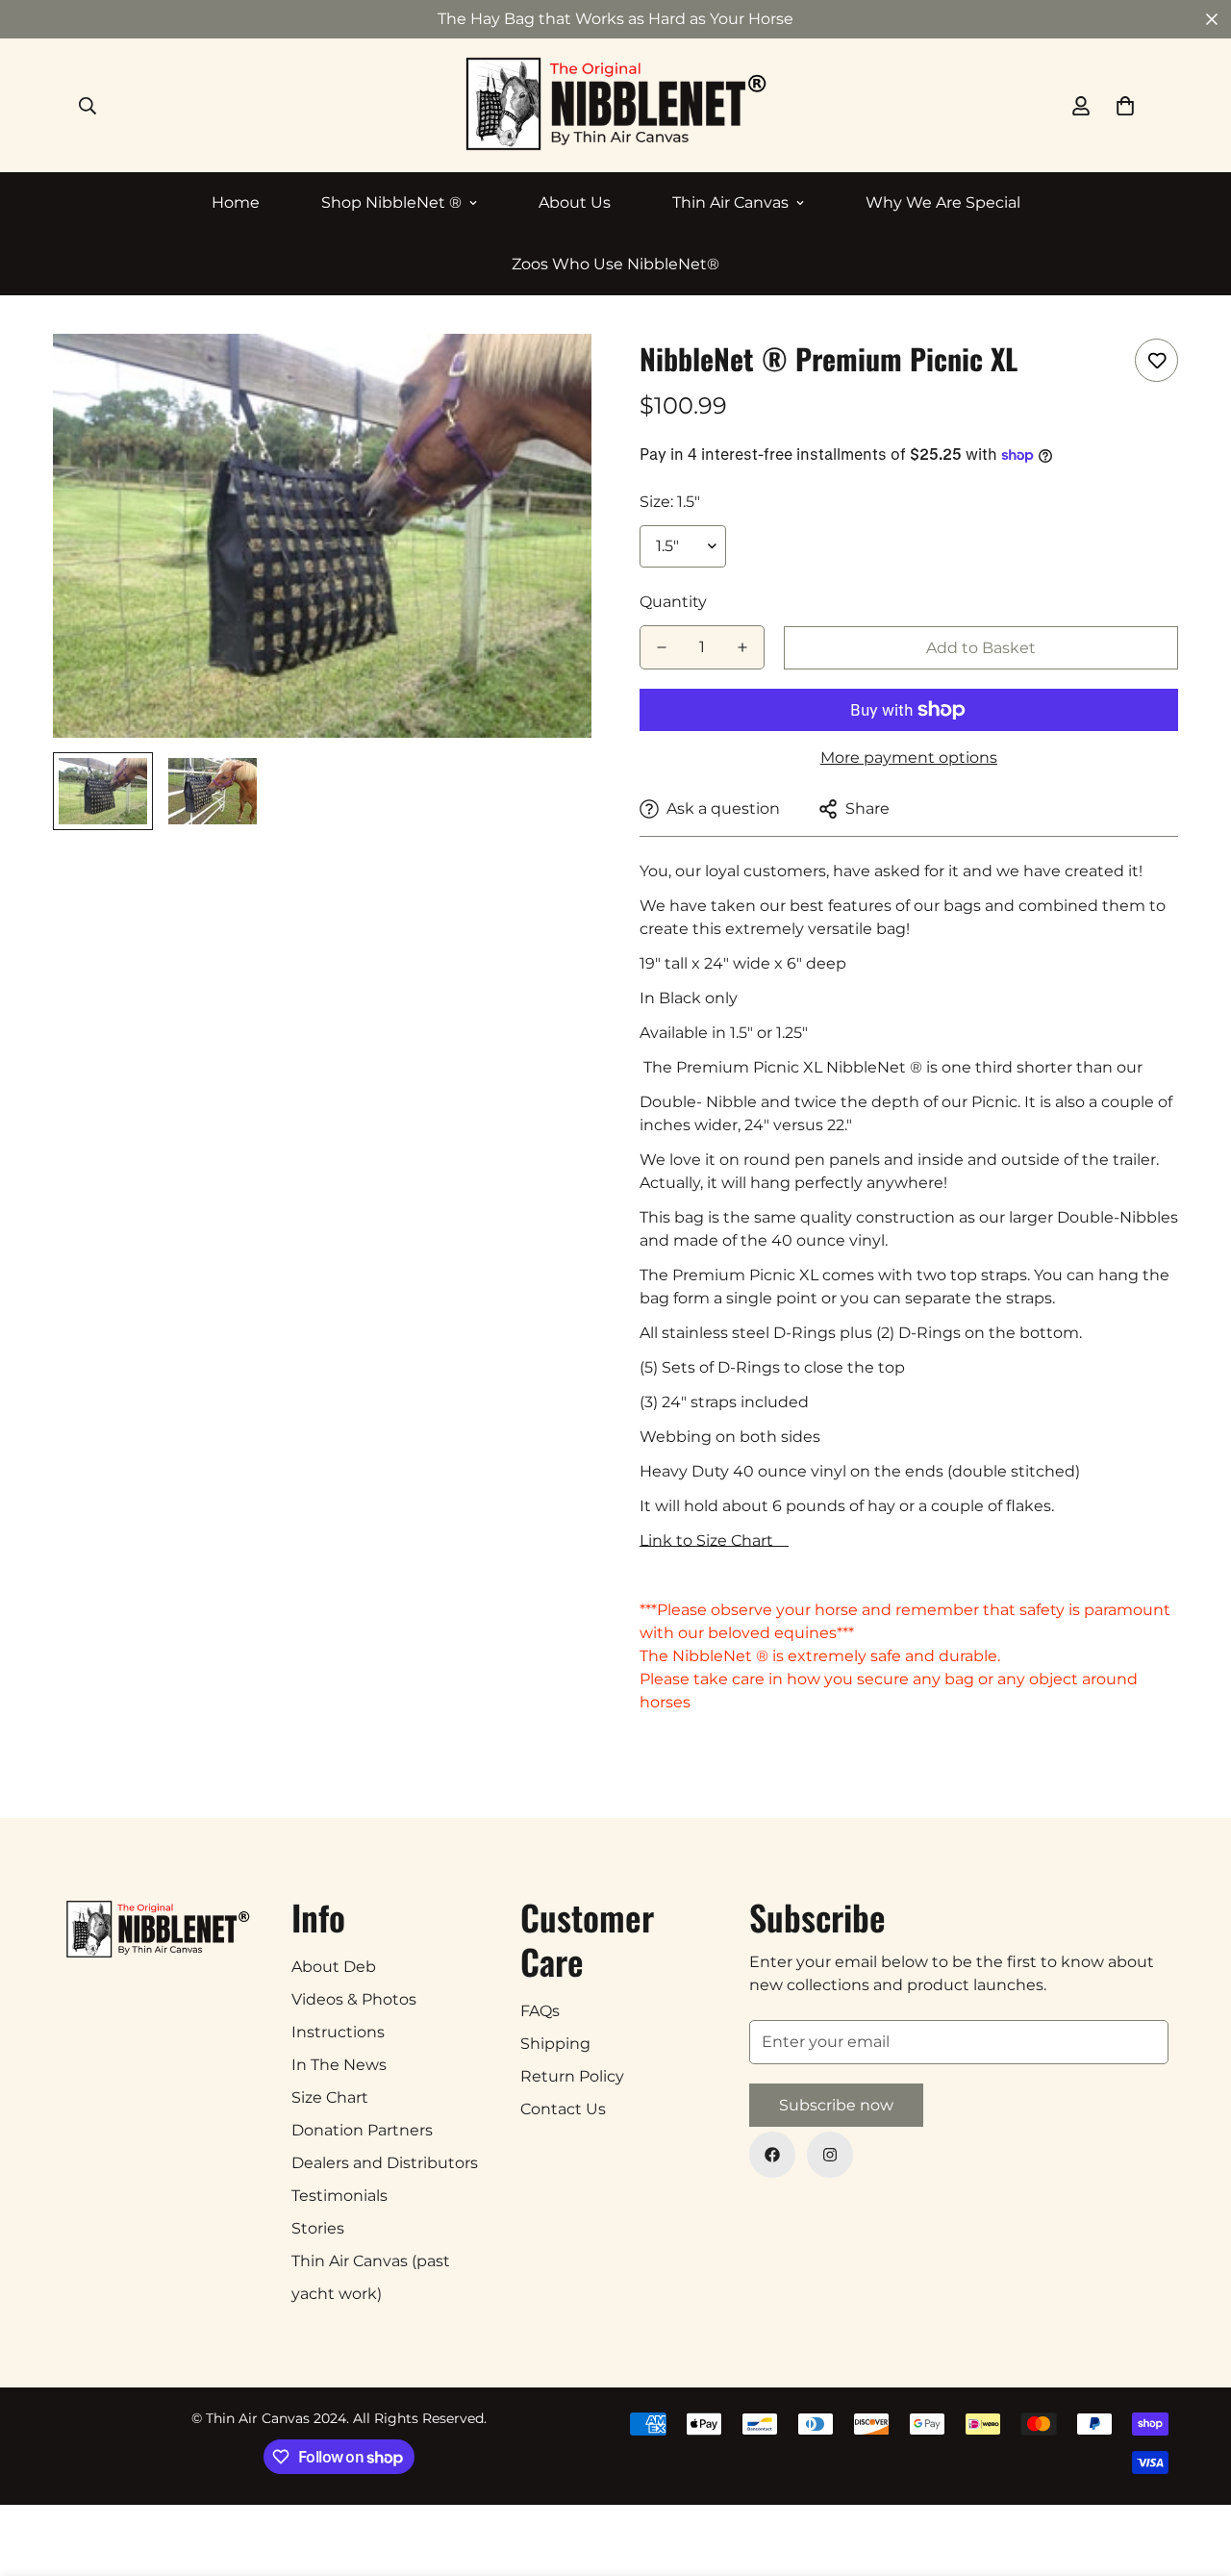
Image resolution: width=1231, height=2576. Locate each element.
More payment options (909, 758)
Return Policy (572, 2076)
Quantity (673, 602)
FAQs (540, 2011)
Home (236, 202)
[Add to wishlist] (1156, 360)
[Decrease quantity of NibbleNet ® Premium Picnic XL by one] (662, 647)
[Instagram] (830, 2155)
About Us (575, 202)
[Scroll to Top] (1193, 2471)
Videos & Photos (354, 1999)
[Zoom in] (551, 375)
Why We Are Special (943, 202)
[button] (1125, 106)
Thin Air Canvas (730, 202)
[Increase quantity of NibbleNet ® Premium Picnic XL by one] (742, 647)
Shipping (555, 2044)
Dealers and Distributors (385, 2163)
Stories (318, 2228)
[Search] (88, 106)
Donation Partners (362, 2130)
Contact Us (563, 2109)
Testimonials (339, 2196)
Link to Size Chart (714, 1541)
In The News (339, 2065)
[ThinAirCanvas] (616, 105)
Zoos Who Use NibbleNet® (615, 264)
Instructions (338, 2032)
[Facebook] (772, 2155)
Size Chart (330, 2097)
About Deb (334, 1967)
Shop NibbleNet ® (391, 202)
